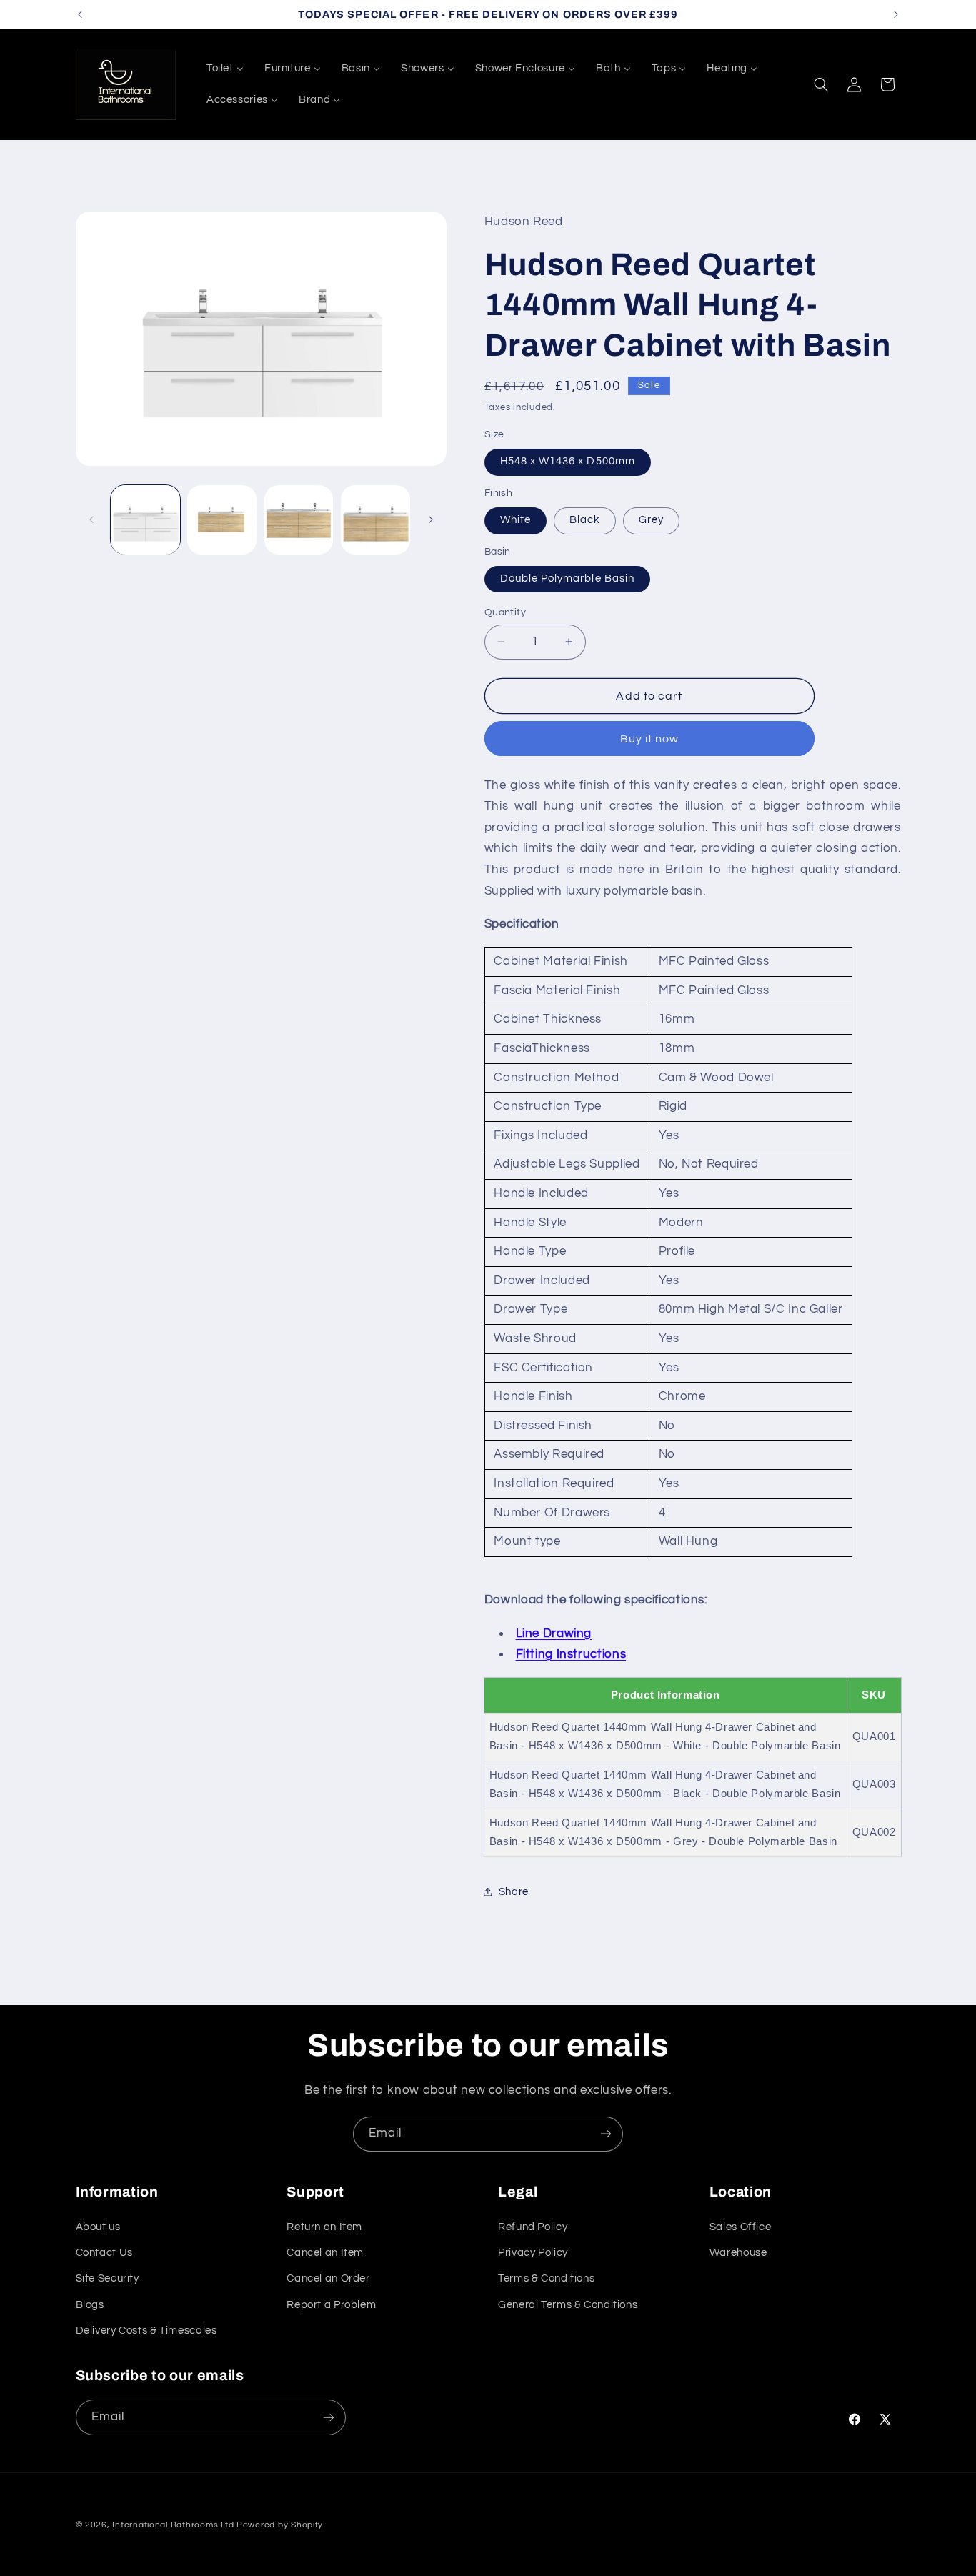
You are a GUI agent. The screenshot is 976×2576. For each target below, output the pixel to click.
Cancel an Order (328, 2278)
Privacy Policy (533, 2253)
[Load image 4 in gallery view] (375, 520)
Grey (651, 520)
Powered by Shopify (280, 2525)
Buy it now (650, 738)
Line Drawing (554, 1633)
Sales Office (741, 2227)
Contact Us (104, 2253)
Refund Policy (533, 2227)
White (516, 520)
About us (98, 2227)
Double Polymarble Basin (567, 578)
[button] (821, 84)
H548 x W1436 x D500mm (568, 461)
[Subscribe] (606, 2134)
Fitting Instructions (571, 1653)
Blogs (90, 2305)
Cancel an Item (325, 2253)
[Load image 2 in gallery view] (222, 520)
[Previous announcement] (80, 14)
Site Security (108, 2278)
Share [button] (514, 1891)
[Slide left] (91, 519)
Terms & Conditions (546, 2278)
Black (585, 520)
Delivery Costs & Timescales (146, 2331)
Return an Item (324, 2227)
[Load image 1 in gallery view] (145, 520)
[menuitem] (225, 69)
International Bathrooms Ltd (173, 2525)
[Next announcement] (896, 14)
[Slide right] (431, 519)
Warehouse (738, 2253)
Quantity (505, 612)
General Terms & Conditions (568, 2305)
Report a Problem (331, 2305)
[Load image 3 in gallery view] (299, 520)
